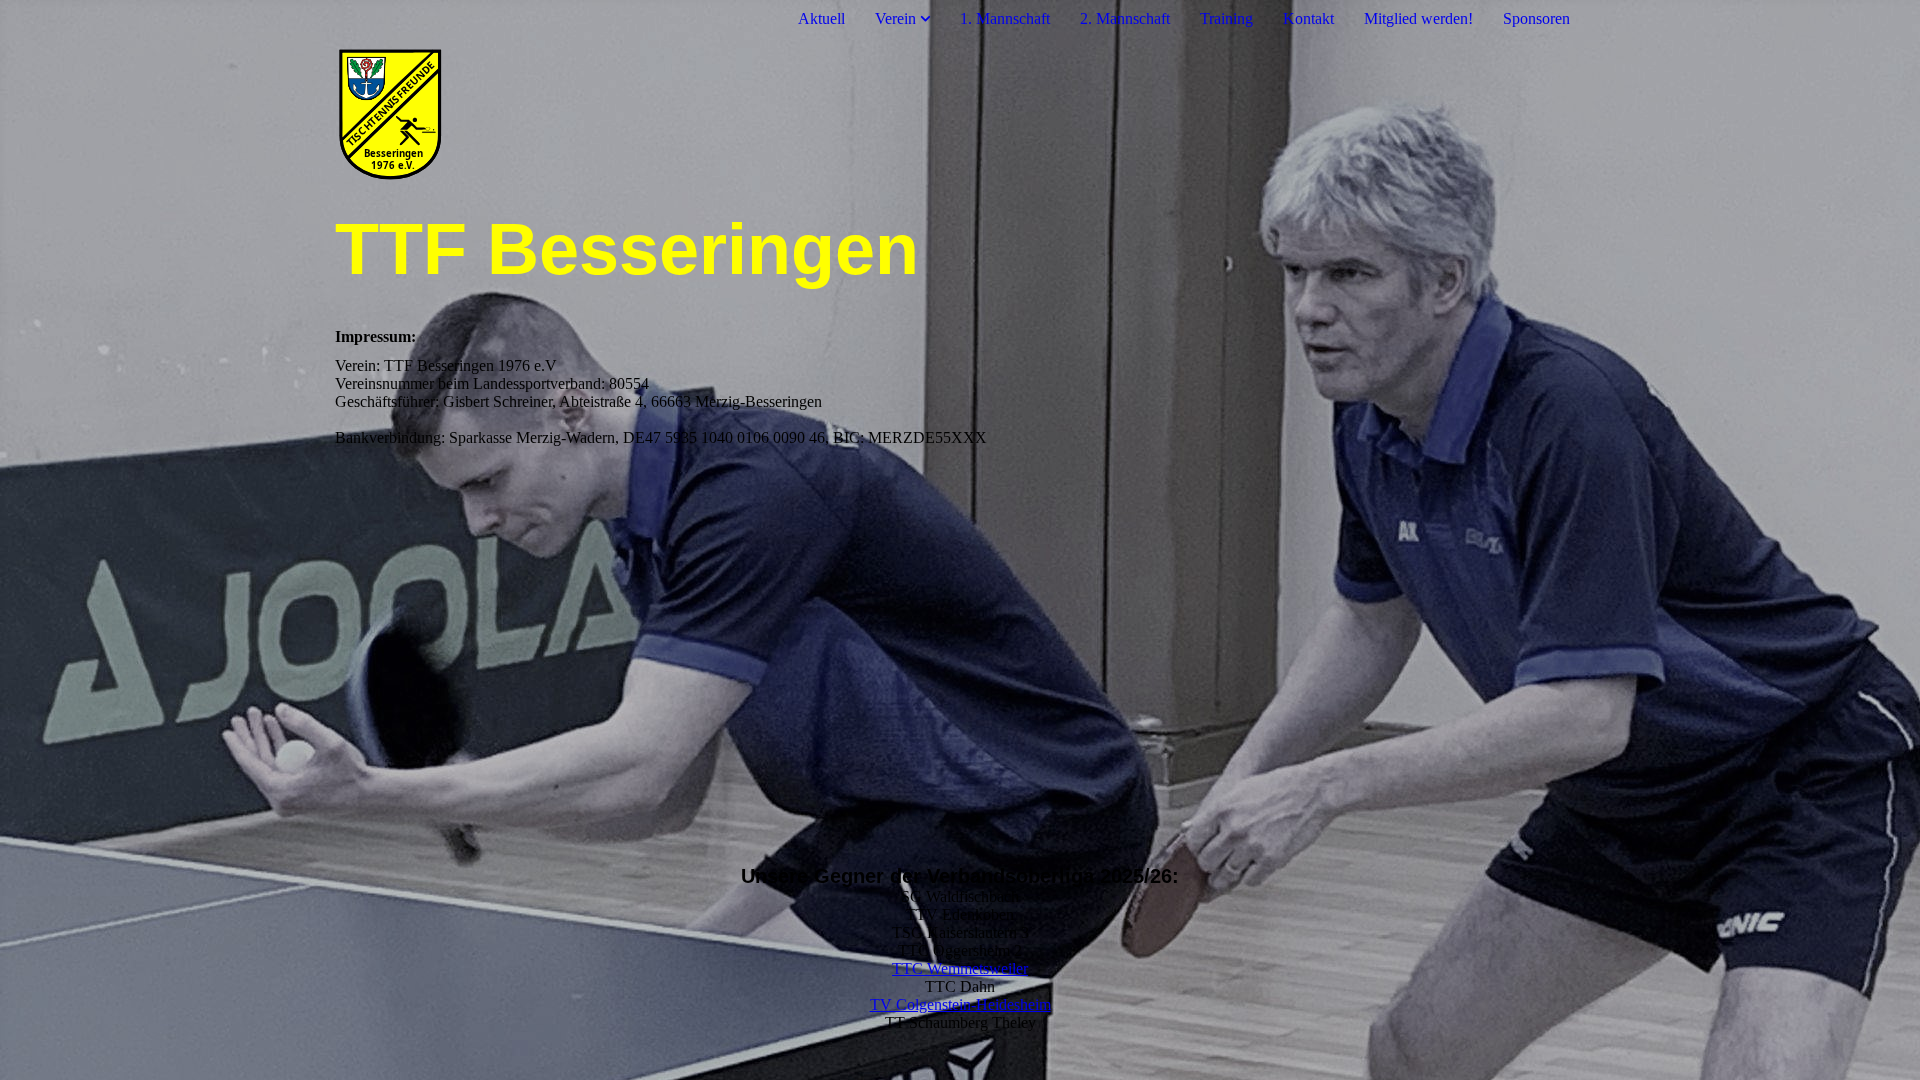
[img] (960, 123)
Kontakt (1308, 18)
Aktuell (821, 18)
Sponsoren (1536, 18)
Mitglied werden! (1418, 18)
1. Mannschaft (1005, 18)
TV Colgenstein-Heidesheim (960, 1004)
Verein (895, 18)
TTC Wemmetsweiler (960, 968)
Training (1226, 18)
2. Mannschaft (1125, 18)
